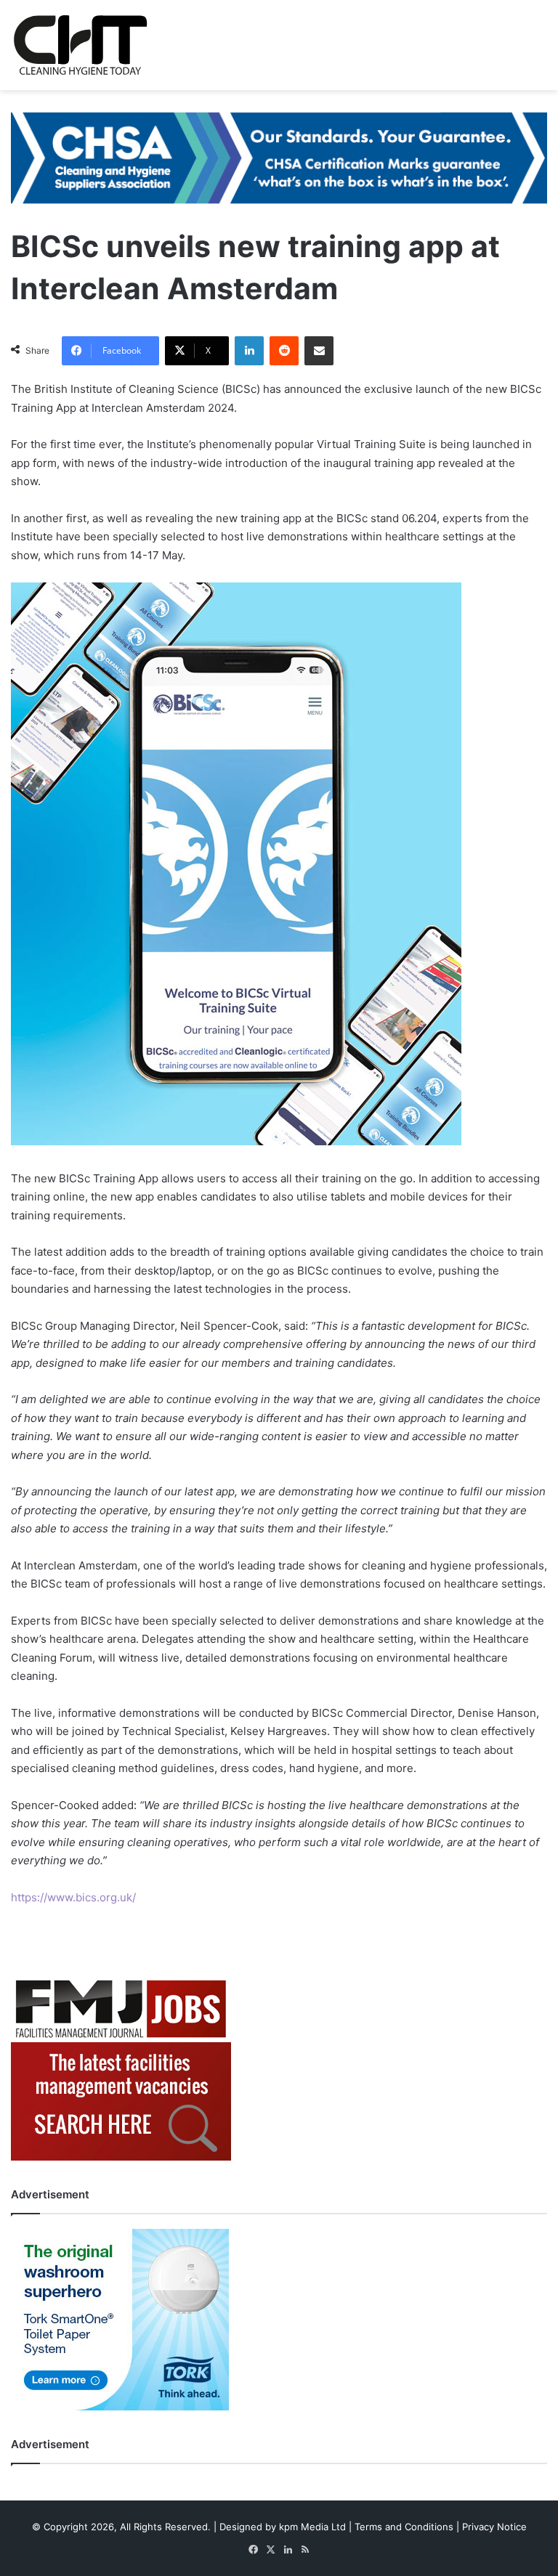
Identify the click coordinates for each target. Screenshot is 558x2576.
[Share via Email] (319, 351)
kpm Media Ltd (312, 2527)
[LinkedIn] (249, 351)
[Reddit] (284, 351)
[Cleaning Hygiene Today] (80, 45)
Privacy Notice (494, 2527)
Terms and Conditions (404, 2527)
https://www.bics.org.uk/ (73, 1897)
